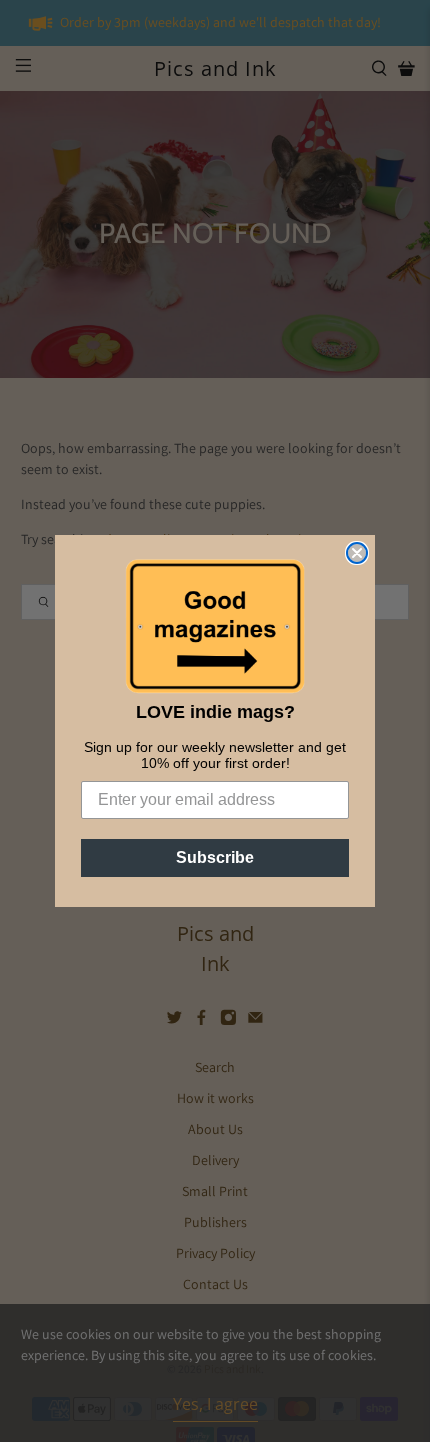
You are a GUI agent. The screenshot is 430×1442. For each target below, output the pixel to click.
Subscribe (215, 857)
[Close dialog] (357, 553)
